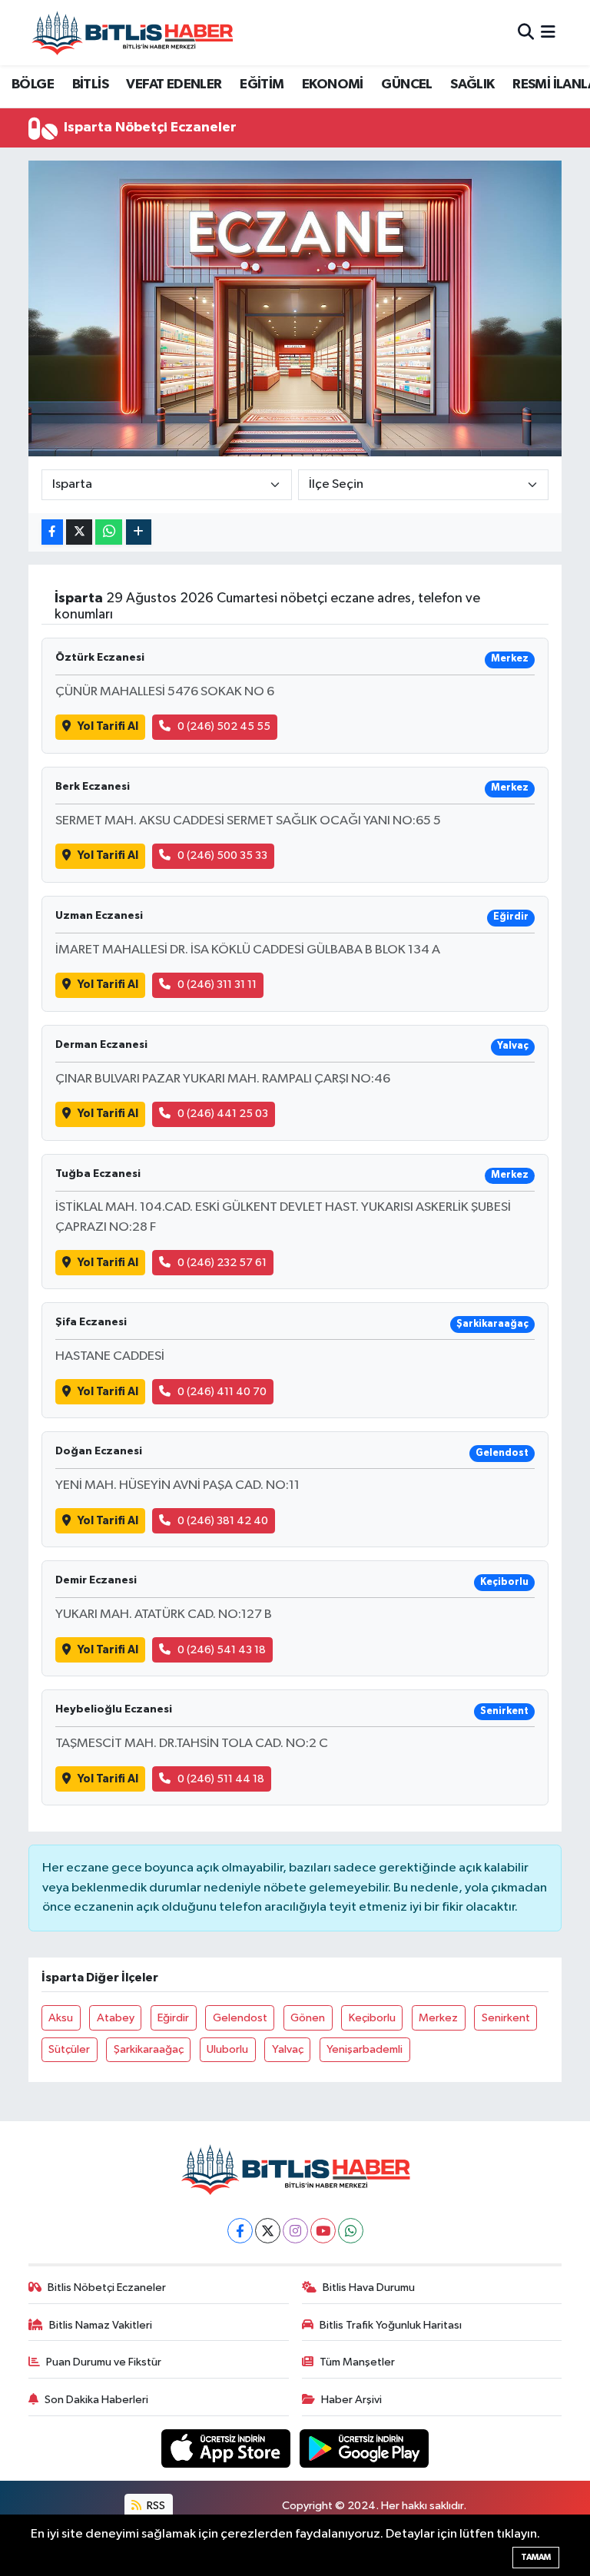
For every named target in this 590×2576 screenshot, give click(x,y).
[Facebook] (240, 2231)
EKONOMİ (333, 85)
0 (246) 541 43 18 (222, 1650)
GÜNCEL (406, 85)
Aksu (61, 2018)
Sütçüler (69, 2049)
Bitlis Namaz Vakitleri (101, 2325)
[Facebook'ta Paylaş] (52, 532)
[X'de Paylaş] (79, 532)
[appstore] (227, 2448)
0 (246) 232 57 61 (222, 1263)
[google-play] (365, 2448)
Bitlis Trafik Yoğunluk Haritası (391, 2325)
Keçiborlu (372, 2018)
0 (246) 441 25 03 (223, 1114)
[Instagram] (295, 2231)
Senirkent (506, 2018)
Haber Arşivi (351, 2400)
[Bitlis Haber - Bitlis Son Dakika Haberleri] (132, 33)
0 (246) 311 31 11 (217, 985)
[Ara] (526, 33)
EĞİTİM (262, 85)
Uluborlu (227, 2049)
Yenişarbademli (365, 2049)
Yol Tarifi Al (108, 726)
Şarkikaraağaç (149, 2049)
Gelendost (240, 2018)
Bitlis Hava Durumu (369, 2288)
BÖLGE (33, 85)
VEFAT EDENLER (174, 85)
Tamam (536, 2557)
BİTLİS (90, 85)
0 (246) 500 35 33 (222, 855)
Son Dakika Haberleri (96, 2400)
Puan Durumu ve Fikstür (104, 2362)
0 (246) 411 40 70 (222, 1392)
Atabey (116, 2018)
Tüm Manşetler (357, 2362)
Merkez (438, 2018)
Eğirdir (173, 2018)
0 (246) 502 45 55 (224, 726)
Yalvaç (288, 2049)
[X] (268, 2231)
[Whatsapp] (351, 2231)
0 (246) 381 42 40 (223, 1521)
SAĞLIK (472, 85)
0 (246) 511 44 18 (221, 1779)
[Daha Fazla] (139, 532)
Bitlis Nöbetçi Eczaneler (107, 2288)
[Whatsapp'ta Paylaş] (109, 532)
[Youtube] (323, 2231)
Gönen (308, 2018)
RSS (155, 2506)
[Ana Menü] (548, 33)
